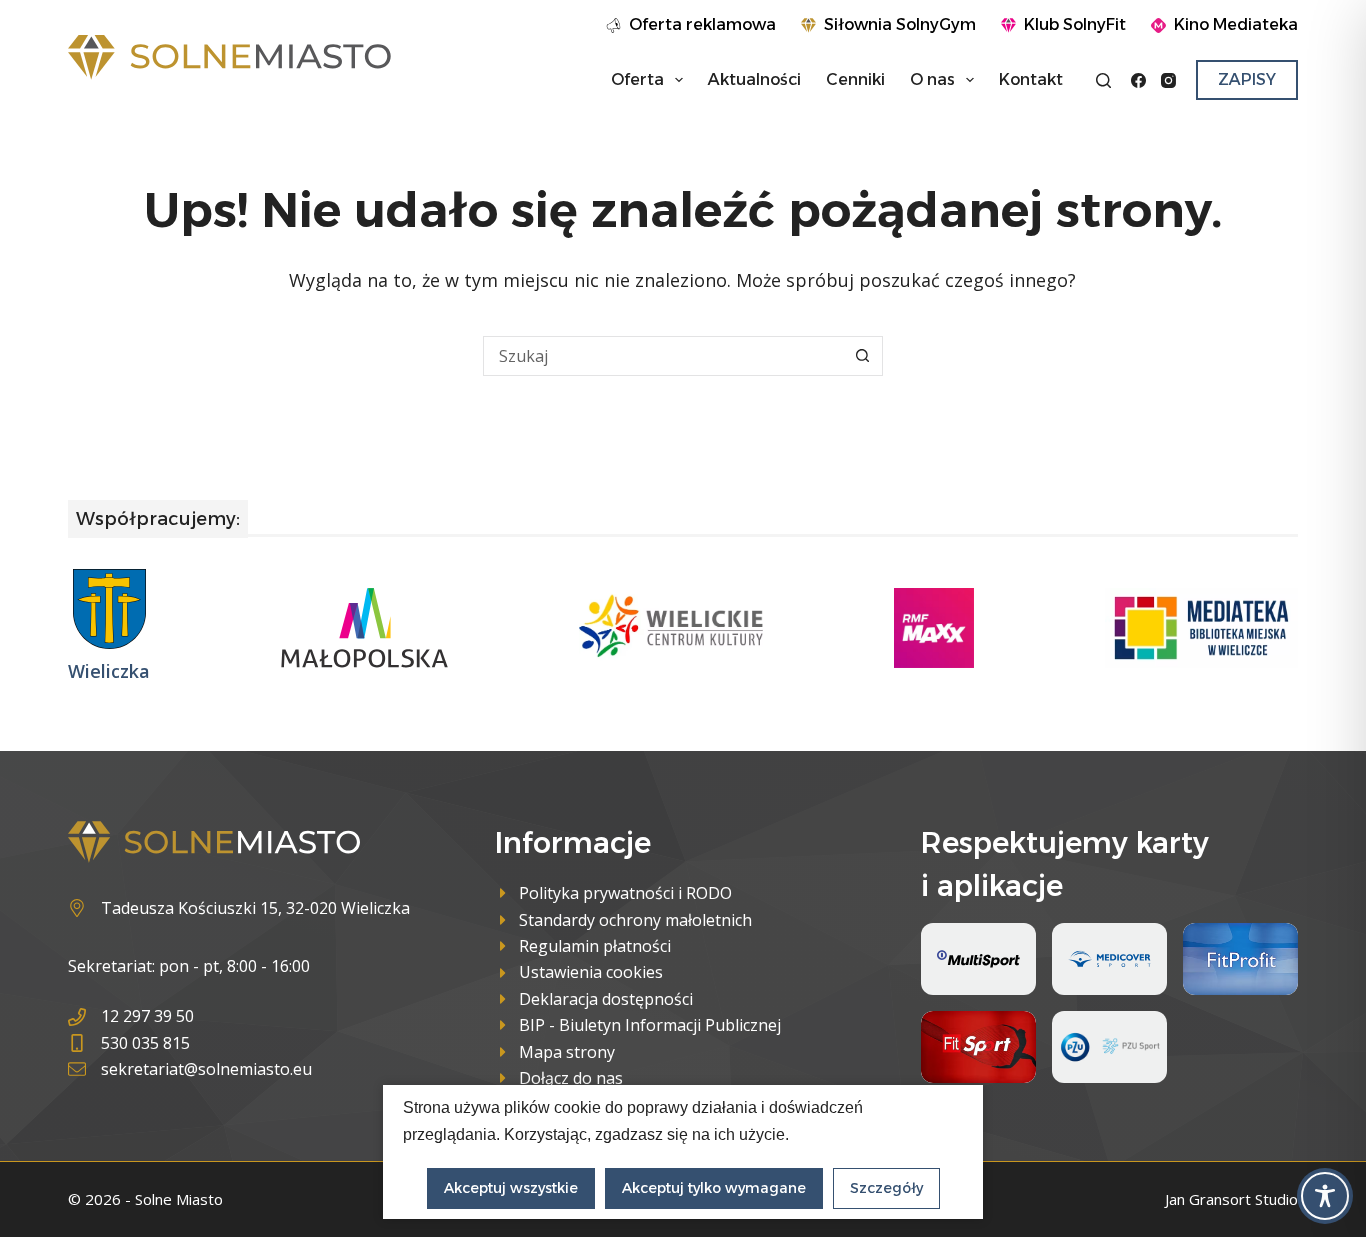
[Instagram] (1168, 80)
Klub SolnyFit (1075, 24)
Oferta (637, 79)
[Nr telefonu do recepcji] (190, 1016)
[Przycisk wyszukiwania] (863, 356)
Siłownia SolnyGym (900, 24)
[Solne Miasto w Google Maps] (239, 908)
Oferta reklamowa (702, 24)
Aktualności (754, 79)
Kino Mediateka (1236, 24)
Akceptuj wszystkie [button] (511, 1188)
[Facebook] (1138, 80)
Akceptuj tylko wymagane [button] (714, 1188)
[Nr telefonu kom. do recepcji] (190, 1043)
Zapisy (1247, 79)
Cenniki (855, 79)
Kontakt (1031, 79)
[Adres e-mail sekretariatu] (190, 1069)
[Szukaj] (1103, 80)
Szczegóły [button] (886, 1188)
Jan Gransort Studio (1231, 1199)
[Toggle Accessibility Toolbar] (1325, 1196)
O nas (932, 79)
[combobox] (664, 356)
